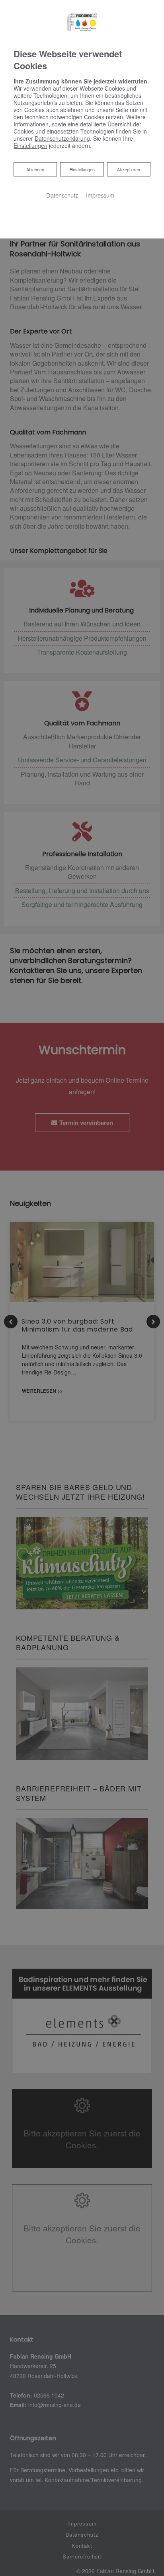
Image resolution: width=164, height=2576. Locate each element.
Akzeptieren (129, 169)
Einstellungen (82, 169)
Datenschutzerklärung (62, 138)
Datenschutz (62, 195)
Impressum (100, 195)
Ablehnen (35, 169)
